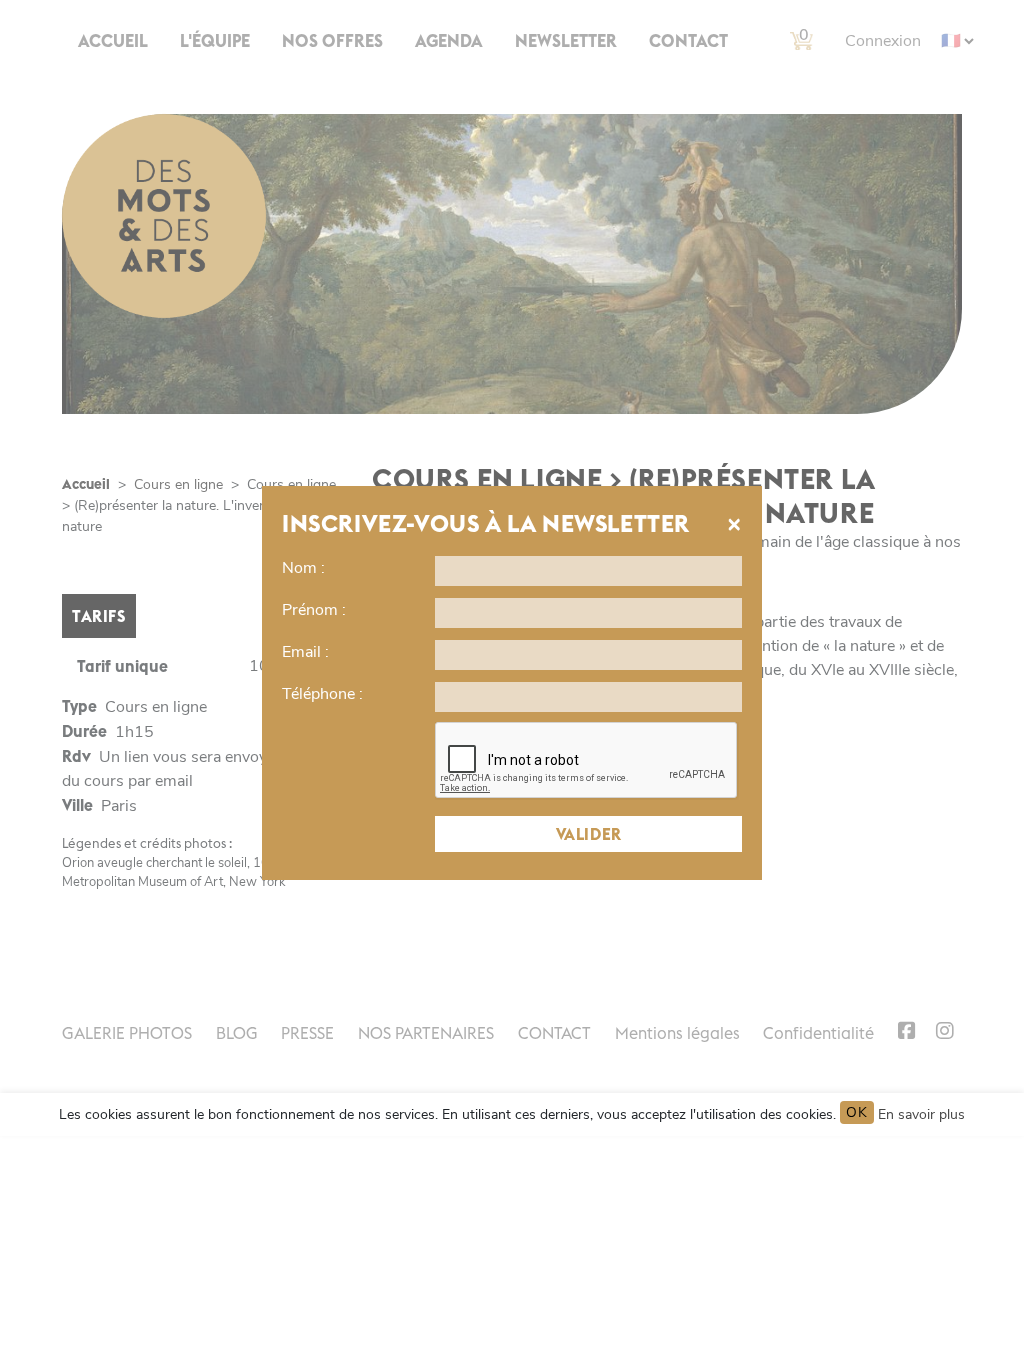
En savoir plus (921, 1114)
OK (856, 1112)
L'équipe (215, 41)
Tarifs (99, 616)
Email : (305, 652)
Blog (237, 1033)
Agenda (449, 41)
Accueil (113, 41)
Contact (688, 41)
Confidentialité (818, 1033)
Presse (307, 1033)
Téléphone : (322, 694)
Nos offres (332, 41)
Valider (589, 834)
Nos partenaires (426, 1033)
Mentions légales (677, 1033)
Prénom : (314, 610)
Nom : (303, 568)
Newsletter (566, 41)
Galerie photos (127, 1033)
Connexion (883, 41)
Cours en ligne (178, 484)
